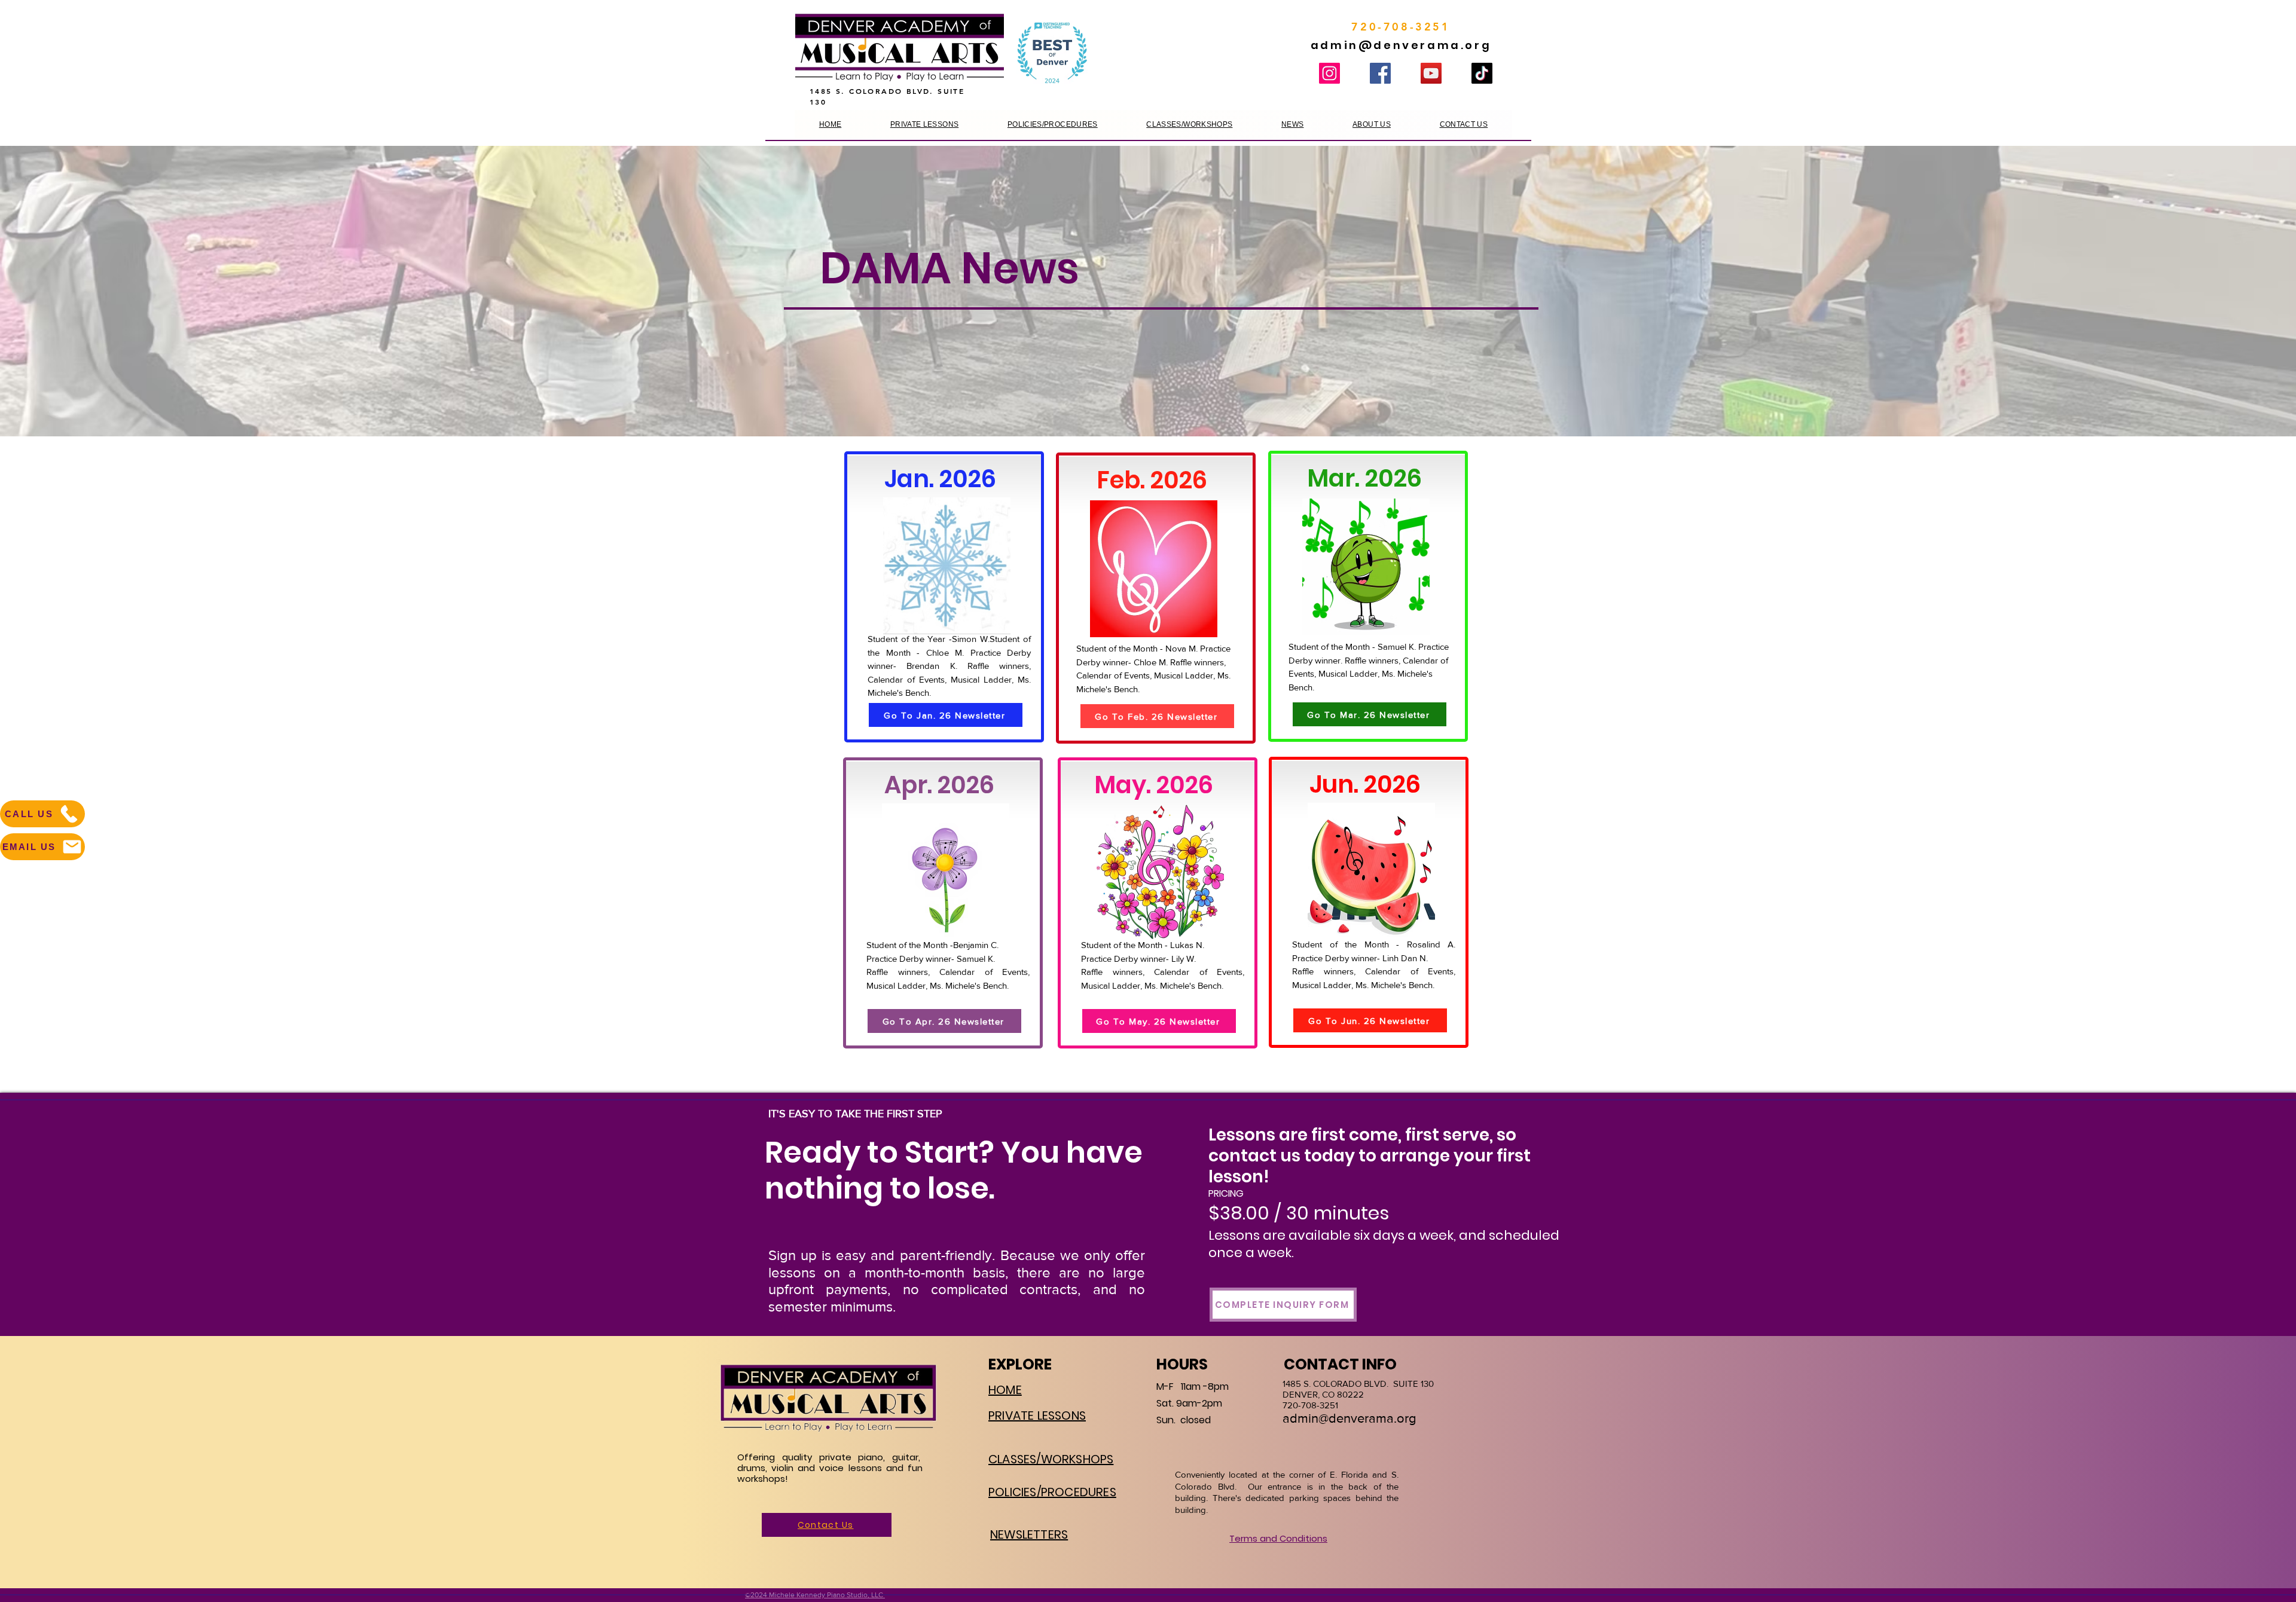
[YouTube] (1431, 73)
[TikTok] (1482, 73)
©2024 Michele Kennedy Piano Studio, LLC (815, 1595)
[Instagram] (1329, 73)
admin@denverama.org (1401, 45)
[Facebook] (1380, 73)
